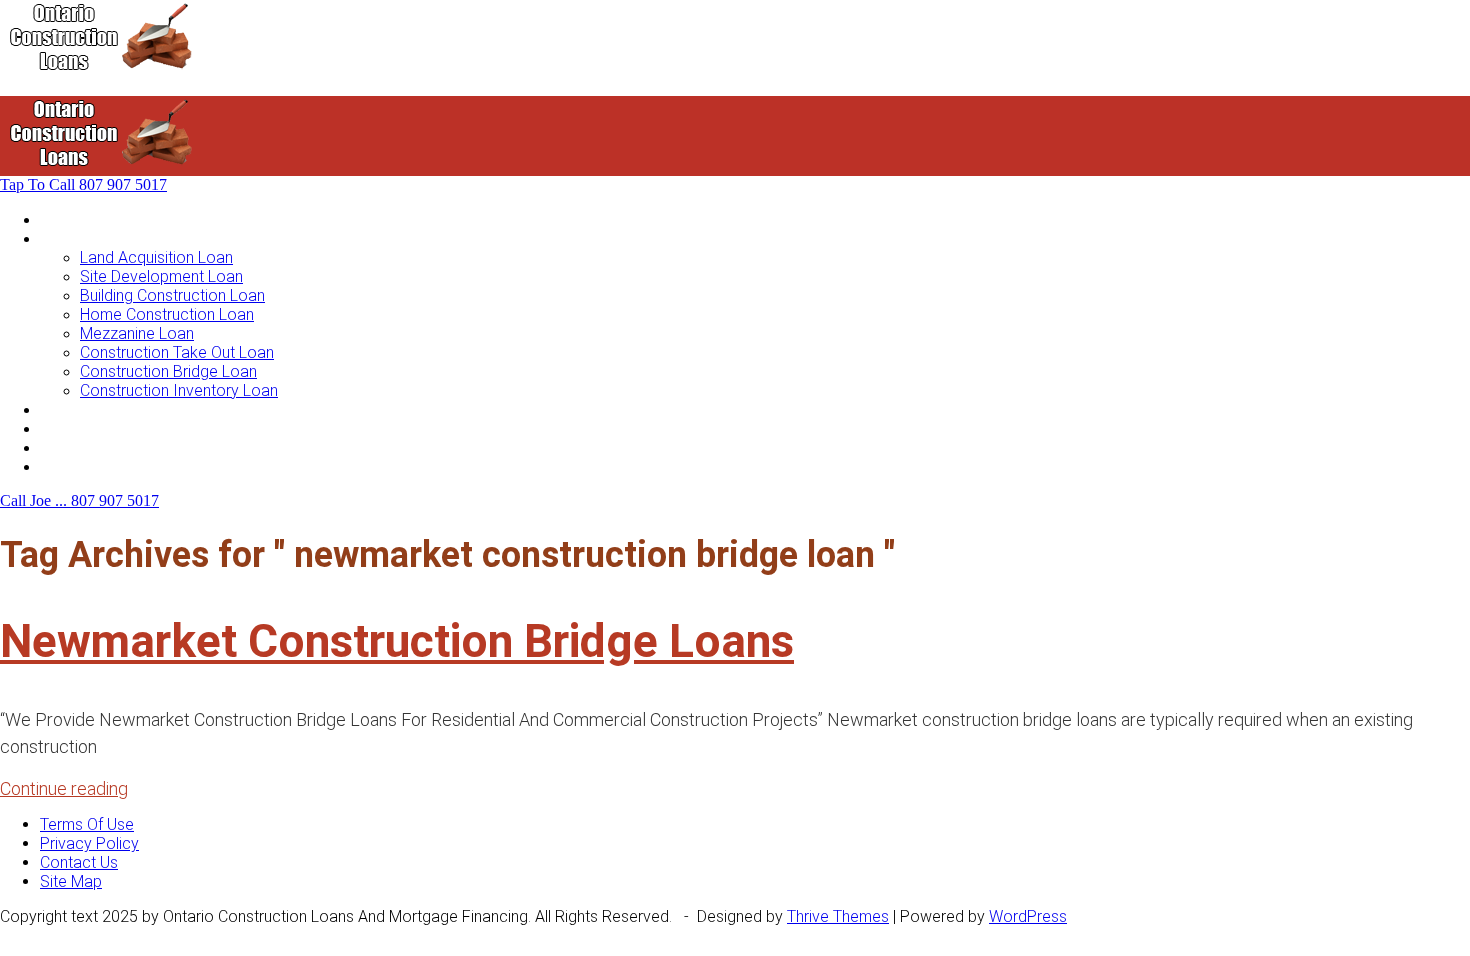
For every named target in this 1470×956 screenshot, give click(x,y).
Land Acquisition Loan (156, 257)
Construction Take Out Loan (177, 352)
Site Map (71, 881)
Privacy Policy (89, 843)
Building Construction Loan (172, 295)
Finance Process (99, 428)
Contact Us (79, 466)
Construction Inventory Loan (179, 390)
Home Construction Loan (167, 314)
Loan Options (86, 409)
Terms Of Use (87, 824)
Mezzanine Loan (137, 333)
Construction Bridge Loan (168, 371)
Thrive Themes (838, 916)
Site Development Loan (161, 276)
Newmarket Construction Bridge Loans (397, 641)
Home (61, 219)
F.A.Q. (58, 447)
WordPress (1028, 916)
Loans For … (82, 238)
